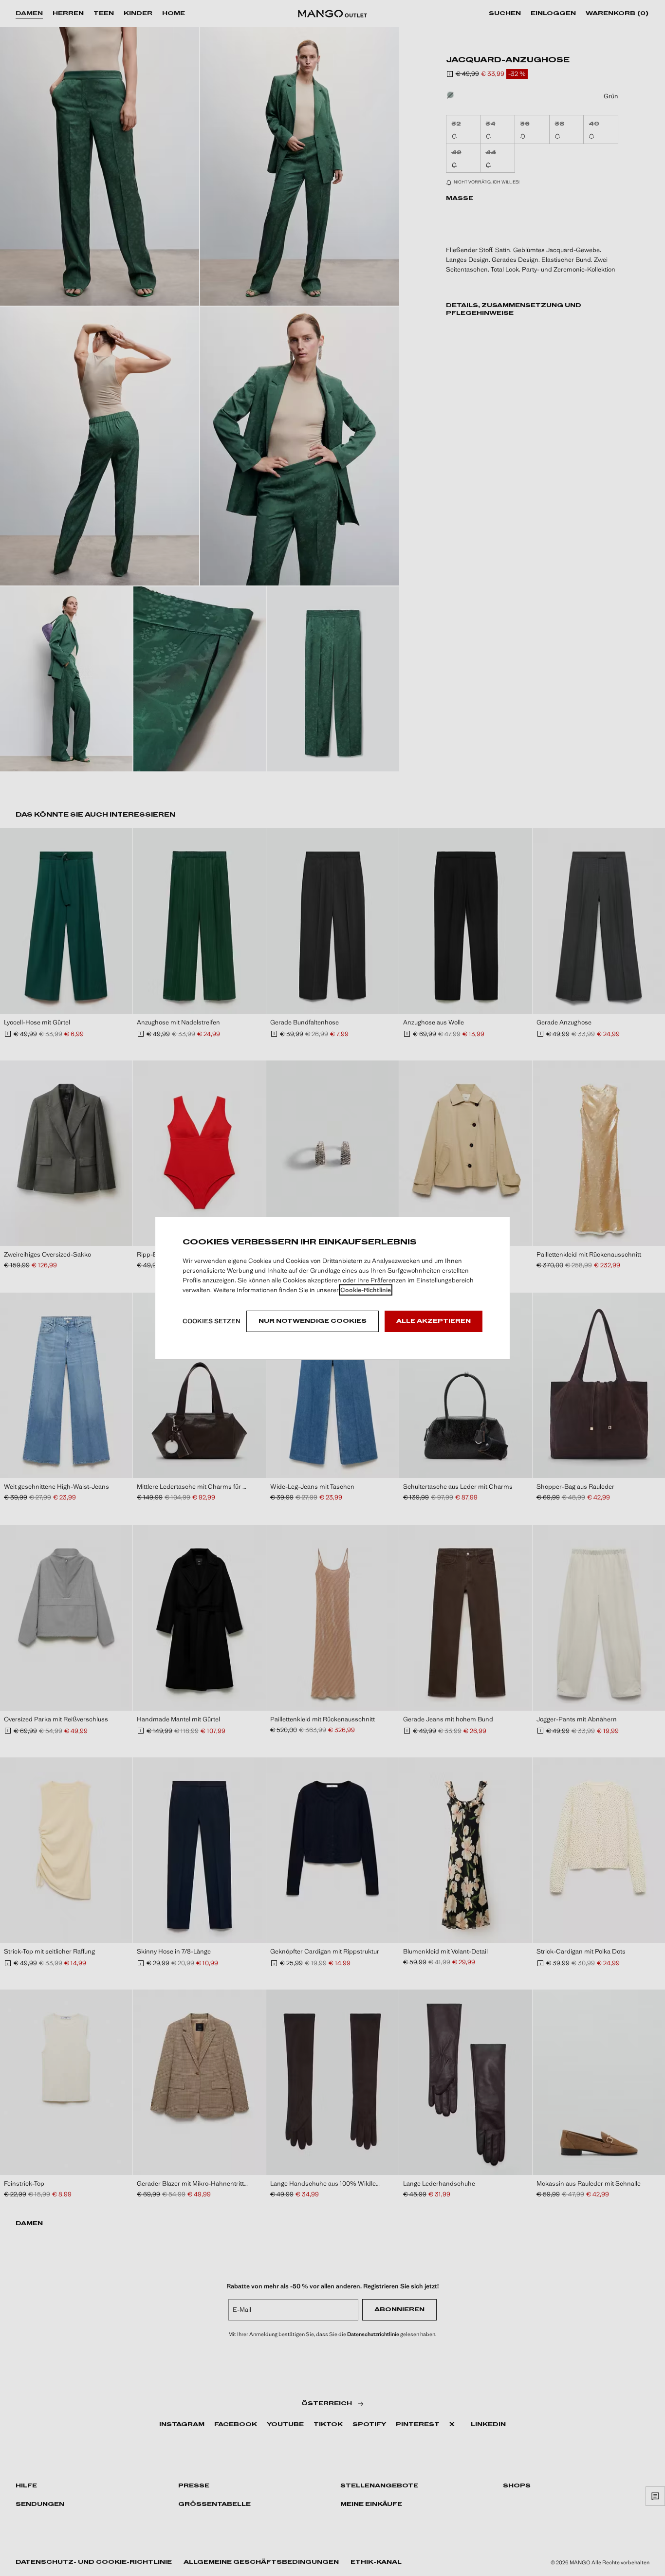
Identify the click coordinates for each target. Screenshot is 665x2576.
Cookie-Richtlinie (366, 1290)
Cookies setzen (212, 1321)
